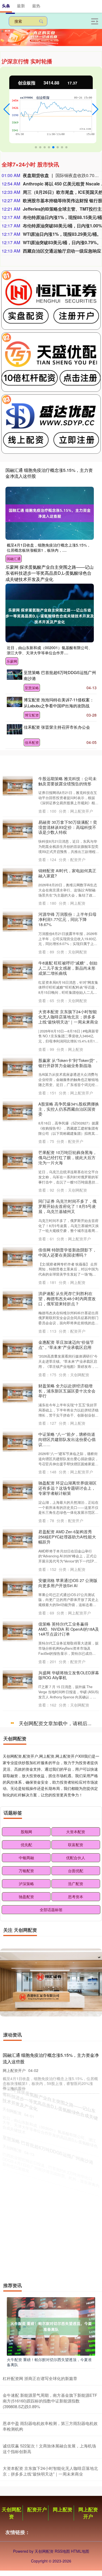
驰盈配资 (26, 2358)
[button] (7, 109)
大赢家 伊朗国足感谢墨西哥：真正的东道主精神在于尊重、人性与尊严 (67, 1721)
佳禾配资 (32, 742)
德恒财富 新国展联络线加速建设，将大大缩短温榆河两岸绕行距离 (67, 1954)
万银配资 (26, 2332)
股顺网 (26, 2293)
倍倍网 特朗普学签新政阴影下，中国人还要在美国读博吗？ (67, 1252)
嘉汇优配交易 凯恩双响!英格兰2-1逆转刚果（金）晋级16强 (68, 1859)
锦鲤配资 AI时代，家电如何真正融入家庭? (67, 873)
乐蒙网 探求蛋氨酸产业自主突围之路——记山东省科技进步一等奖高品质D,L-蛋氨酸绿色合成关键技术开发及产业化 (50, 573)
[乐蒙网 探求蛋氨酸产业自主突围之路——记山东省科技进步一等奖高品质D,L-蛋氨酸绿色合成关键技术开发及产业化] (50, 613)
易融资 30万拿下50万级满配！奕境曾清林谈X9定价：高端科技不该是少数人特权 (68, 827)
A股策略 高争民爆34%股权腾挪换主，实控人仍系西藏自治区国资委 (69, 1109)
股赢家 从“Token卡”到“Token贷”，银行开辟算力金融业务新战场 (69, 1063)
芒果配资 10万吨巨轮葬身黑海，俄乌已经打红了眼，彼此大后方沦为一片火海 (68, 1157)
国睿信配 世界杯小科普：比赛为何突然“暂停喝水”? (67, 2000)
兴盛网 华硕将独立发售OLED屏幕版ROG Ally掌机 (69, 1675)
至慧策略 (32, 688)
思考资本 (76, 2358)
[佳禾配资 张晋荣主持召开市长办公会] (15, 729)
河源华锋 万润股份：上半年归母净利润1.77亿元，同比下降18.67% (67, 919)
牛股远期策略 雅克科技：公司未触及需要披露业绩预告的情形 (67, 781)
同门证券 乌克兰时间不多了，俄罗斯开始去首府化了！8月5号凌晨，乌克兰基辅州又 (67, 1206)
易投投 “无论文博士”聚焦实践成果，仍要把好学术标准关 (67, 2087)
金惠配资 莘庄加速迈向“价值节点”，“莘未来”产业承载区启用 (66, 1345)
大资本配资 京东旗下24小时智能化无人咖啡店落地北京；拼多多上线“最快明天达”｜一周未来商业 (68, 1017)
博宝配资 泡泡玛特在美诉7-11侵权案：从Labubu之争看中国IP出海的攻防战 (59, 703)
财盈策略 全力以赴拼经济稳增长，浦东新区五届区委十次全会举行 (67, 1391)
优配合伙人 (76, 2319)
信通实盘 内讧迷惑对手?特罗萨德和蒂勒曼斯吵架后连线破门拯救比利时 (69, 1813)
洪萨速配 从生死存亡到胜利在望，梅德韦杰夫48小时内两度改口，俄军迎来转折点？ (67, 1298)
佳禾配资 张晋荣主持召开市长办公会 (57, 727)
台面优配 (76, 2332)
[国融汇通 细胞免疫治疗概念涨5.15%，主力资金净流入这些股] (50, 513)
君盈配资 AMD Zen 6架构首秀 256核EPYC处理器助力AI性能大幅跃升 (67, 1537)
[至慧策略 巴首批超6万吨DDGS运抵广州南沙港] (15, 675)
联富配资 (76, 2306)
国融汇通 (14, 559)
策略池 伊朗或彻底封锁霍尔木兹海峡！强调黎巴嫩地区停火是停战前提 (67, 2134)
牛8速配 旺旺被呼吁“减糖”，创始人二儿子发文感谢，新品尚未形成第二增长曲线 (68, 968)
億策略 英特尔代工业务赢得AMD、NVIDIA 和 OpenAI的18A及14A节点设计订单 (69, 1629)
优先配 (26, 2306)
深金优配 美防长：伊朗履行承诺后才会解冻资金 (67, 2044)
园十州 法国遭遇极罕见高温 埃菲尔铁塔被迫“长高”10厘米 (68, 1767)
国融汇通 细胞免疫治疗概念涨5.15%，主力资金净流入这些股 (49, 473)
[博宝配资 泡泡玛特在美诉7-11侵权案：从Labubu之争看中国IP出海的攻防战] (15, 702)
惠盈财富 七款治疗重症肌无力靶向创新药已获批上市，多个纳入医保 (67, 1906)
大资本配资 (76, 2293)
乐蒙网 (12, 661)
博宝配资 (32, 715)
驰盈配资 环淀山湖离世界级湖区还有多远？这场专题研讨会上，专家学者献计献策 (67, 1488)
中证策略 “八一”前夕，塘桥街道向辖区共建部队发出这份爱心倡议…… (67, 1439)
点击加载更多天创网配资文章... (51, 2185)
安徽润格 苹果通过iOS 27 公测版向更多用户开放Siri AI (68, 1583)
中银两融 (26, 2319)
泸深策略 (26, 2345)
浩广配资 (76, 2345)
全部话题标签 (51, 2371)
